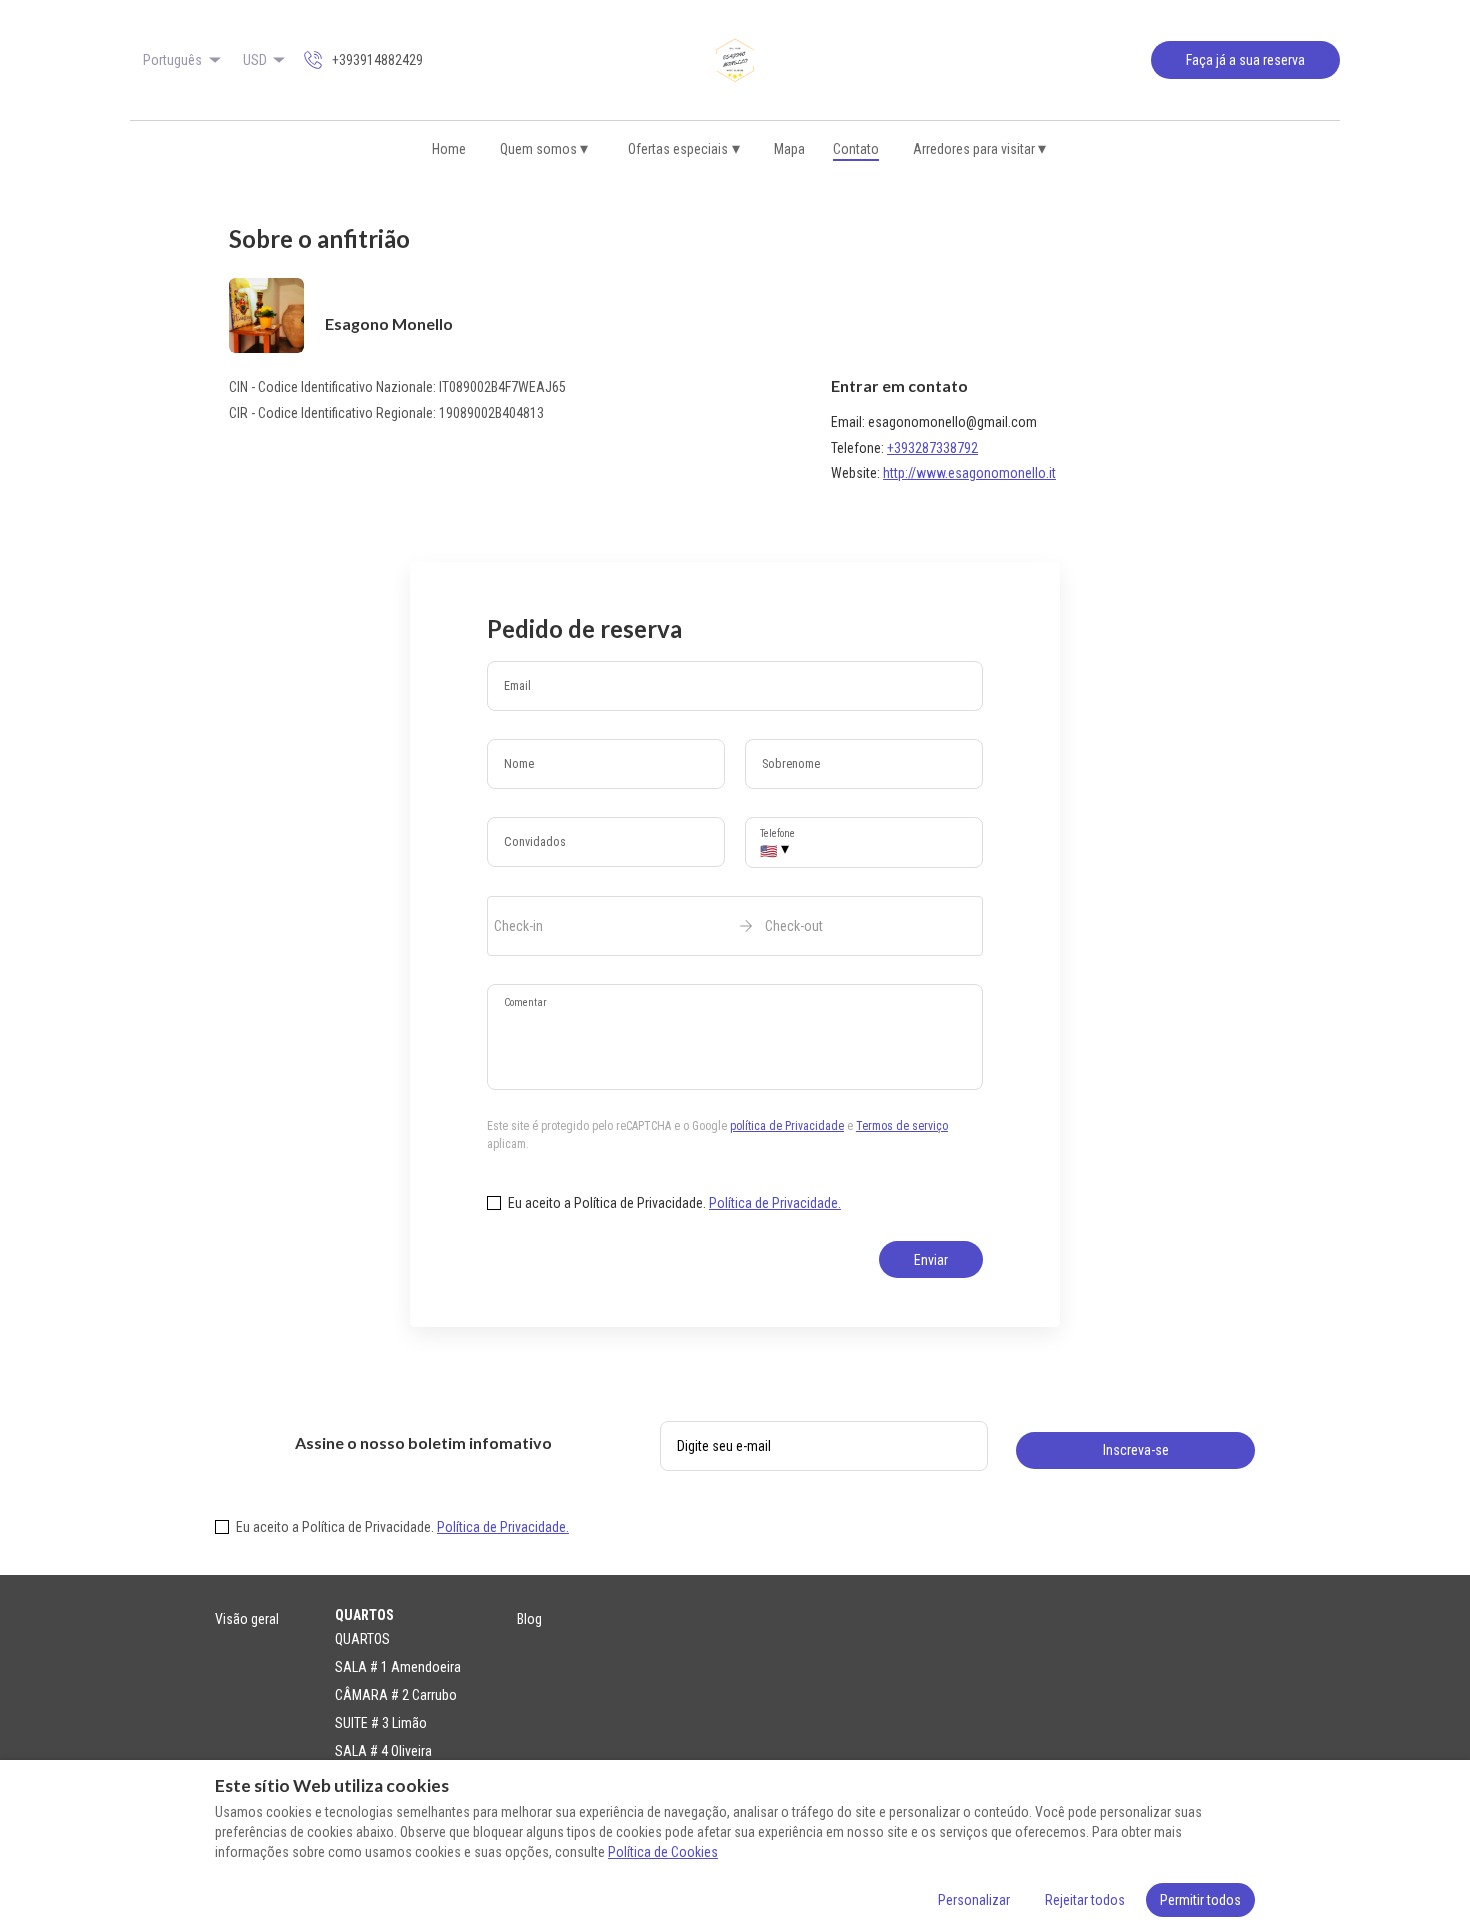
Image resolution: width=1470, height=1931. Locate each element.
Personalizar (974, 1900)
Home (449, 149)
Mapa (789, 149)
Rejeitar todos (1085, 1900)
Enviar (931, 1260)
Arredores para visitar (980, 148)
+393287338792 (932, 448)
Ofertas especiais (684, 148)
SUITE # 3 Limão (381, 1723)
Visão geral (247, 1619)
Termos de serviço (902, 1126)
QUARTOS (362, 1639)
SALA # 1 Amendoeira (398, 1667)
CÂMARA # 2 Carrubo (396, 1695)
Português (172, 60)
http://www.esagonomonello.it (969, 473)
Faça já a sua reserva (1245, 60)
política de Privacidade (787, 1126)
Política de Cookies (663, 1852)
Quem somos (544, 148)
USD (255, 60)
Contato (856, 149)
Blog (529, 1619)
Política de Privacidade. (775, 1203)
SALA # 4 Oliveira (383, 1751)
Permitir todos (1200, 1900)
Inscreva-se (1136, 1450)
